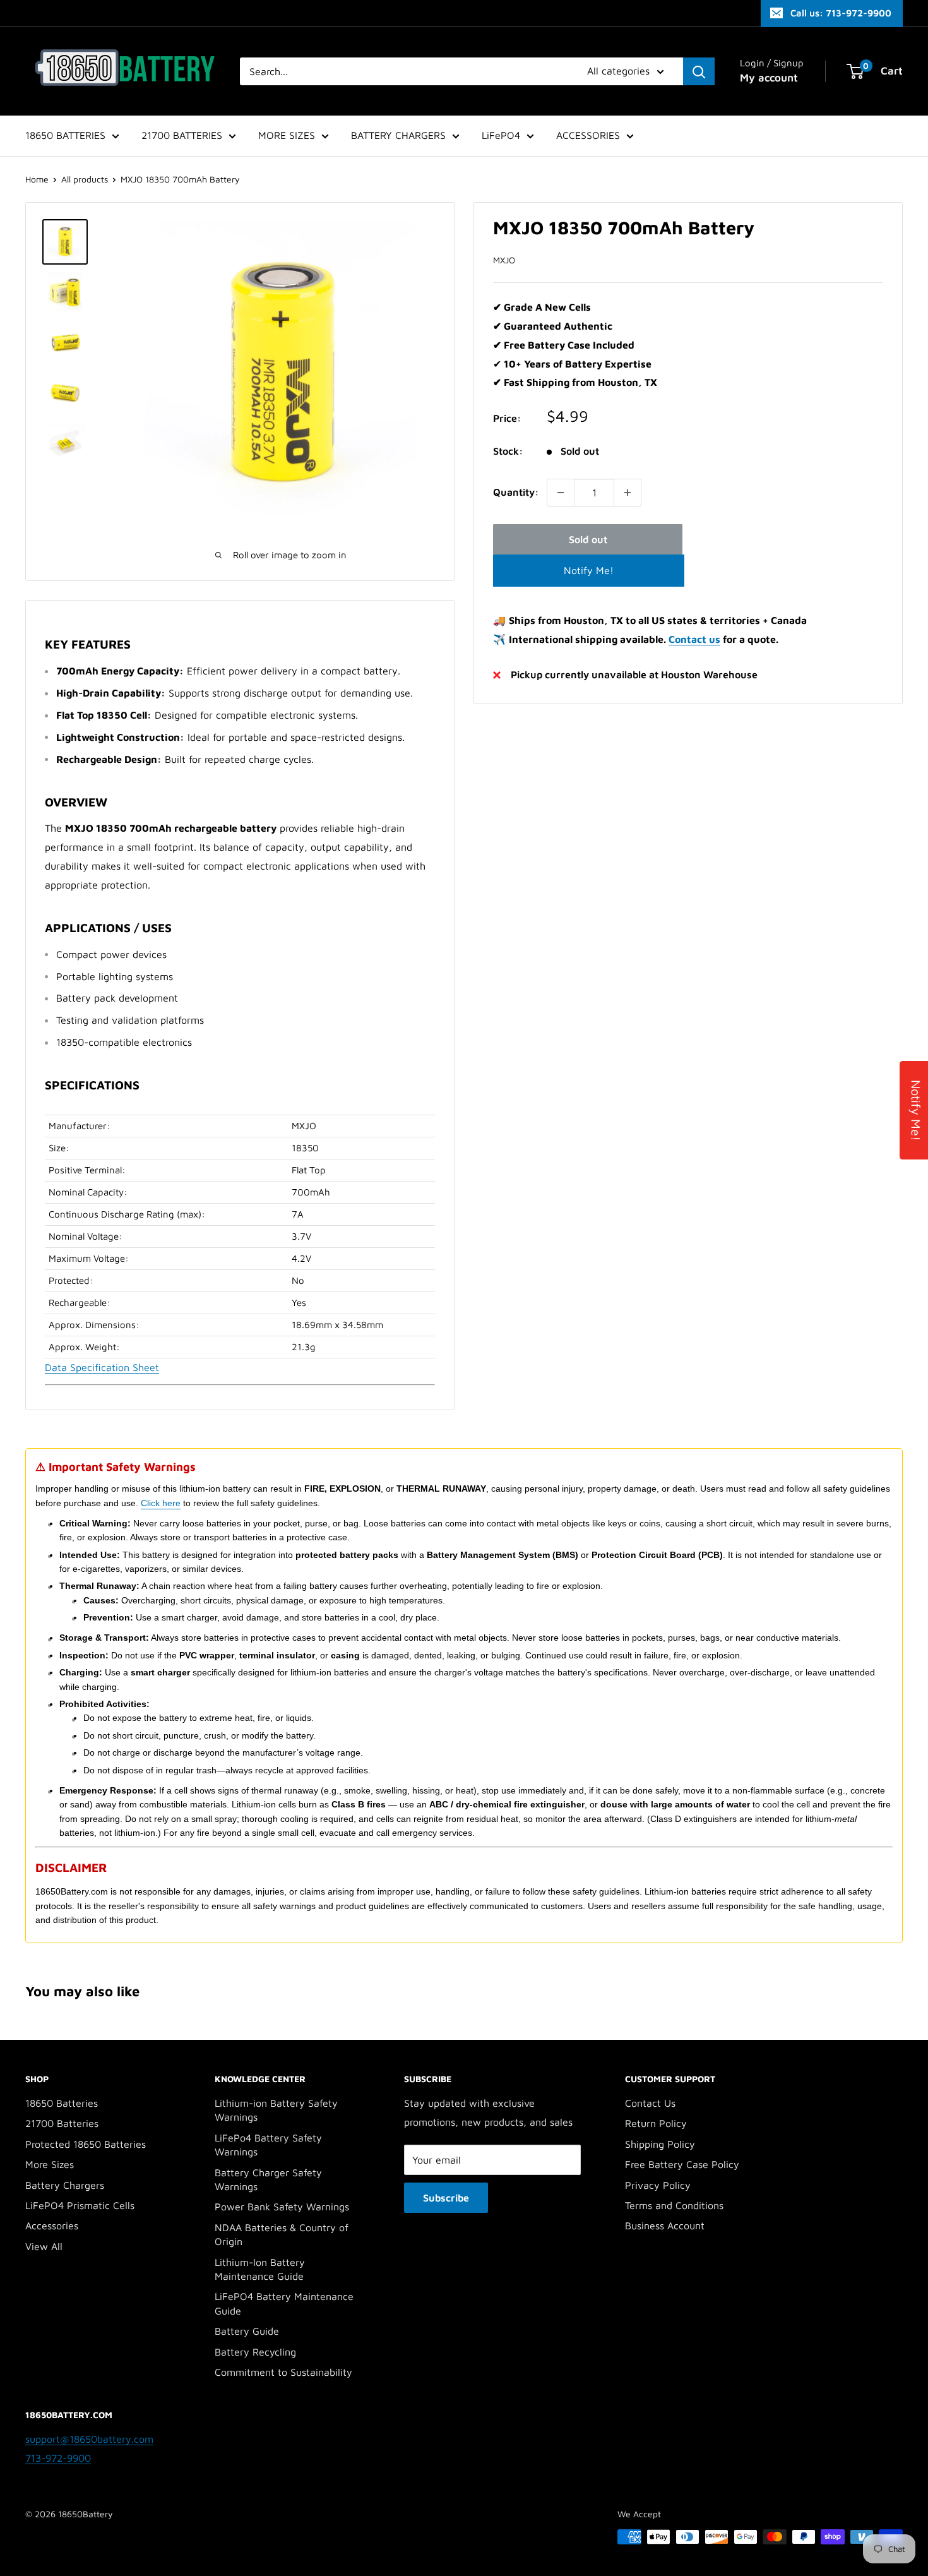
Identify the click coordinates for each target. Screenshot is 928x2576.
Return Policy (656, 2123)
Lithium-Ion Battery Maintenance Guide (260, 2269)
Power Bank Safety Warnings (282, 2207)
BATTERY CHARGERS (398, 135)
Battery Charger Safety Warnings (268, 2179)
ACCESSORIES (588, 135)
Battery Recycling (255, 2352)
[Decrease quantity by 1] (561, 493)
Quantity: (516, 492)
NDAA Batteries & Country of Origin (282, 2234)
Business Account (665, 2226)
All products (85, 179)
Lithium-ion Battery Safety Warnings (276, 2110)
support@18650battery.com (89, 2439)
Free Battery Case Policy (682, 2164)
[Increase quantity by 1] (628, 493)
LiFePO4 (501, 135)
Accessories (52, 2226)
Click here (161, 1503)
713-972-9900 (58, 2458)
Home (37, 179)
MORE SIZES (287, 135)
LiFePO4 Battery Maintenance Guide (284, 2303)
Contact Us (650, 2103)
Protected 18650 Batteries (86, 2144)
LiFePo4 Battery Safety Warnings (268, 2145)
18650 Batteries (62, 2103)
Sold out (588, 539)
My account (769, 78)
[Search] (699, 71)
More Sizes (50, 2164)
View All (44, 2246)
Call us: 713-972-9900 (841, 13)
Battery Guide (247, 2331)
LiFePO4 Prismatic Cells (80, 2205)
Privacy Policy (658, 2185)
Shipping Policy (660, 2144)
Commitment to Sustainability (283, 2372)
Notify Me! (589, 570)
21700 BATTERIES (182, 135)
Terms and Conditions (674, 2205)
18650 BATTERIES (65, 135)
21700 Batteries (62, 2123)
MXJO (504, 260)
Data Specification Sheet (102, 1367)
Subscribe (446, 2198)
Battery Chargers (65, 2185)
